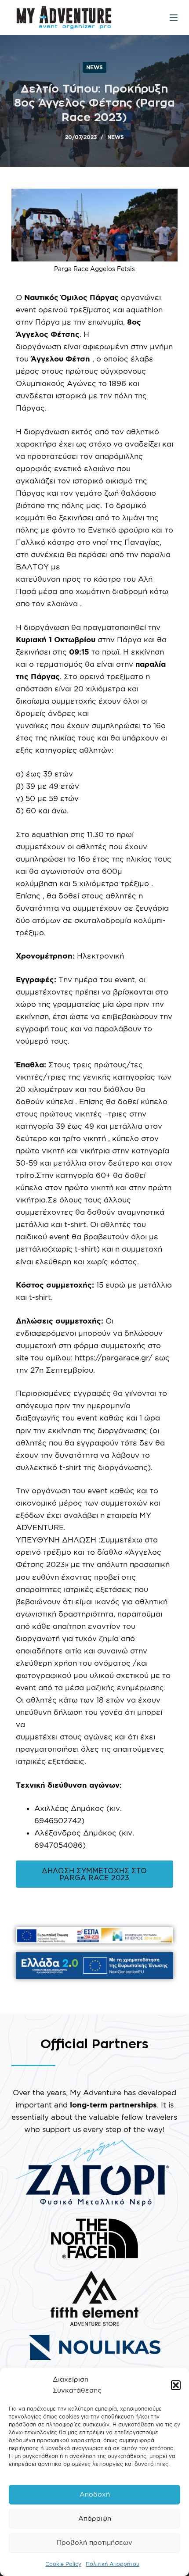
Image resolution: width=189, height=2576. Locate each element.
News (94, 67)
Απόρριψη (95, 2518)
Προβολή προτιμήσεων (94, 2542)
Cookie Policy (63, 2564)
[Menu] (174, 18)
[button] (176, 2385)
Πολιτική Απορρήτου (113, 2564)
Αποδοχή (95, 2494)
